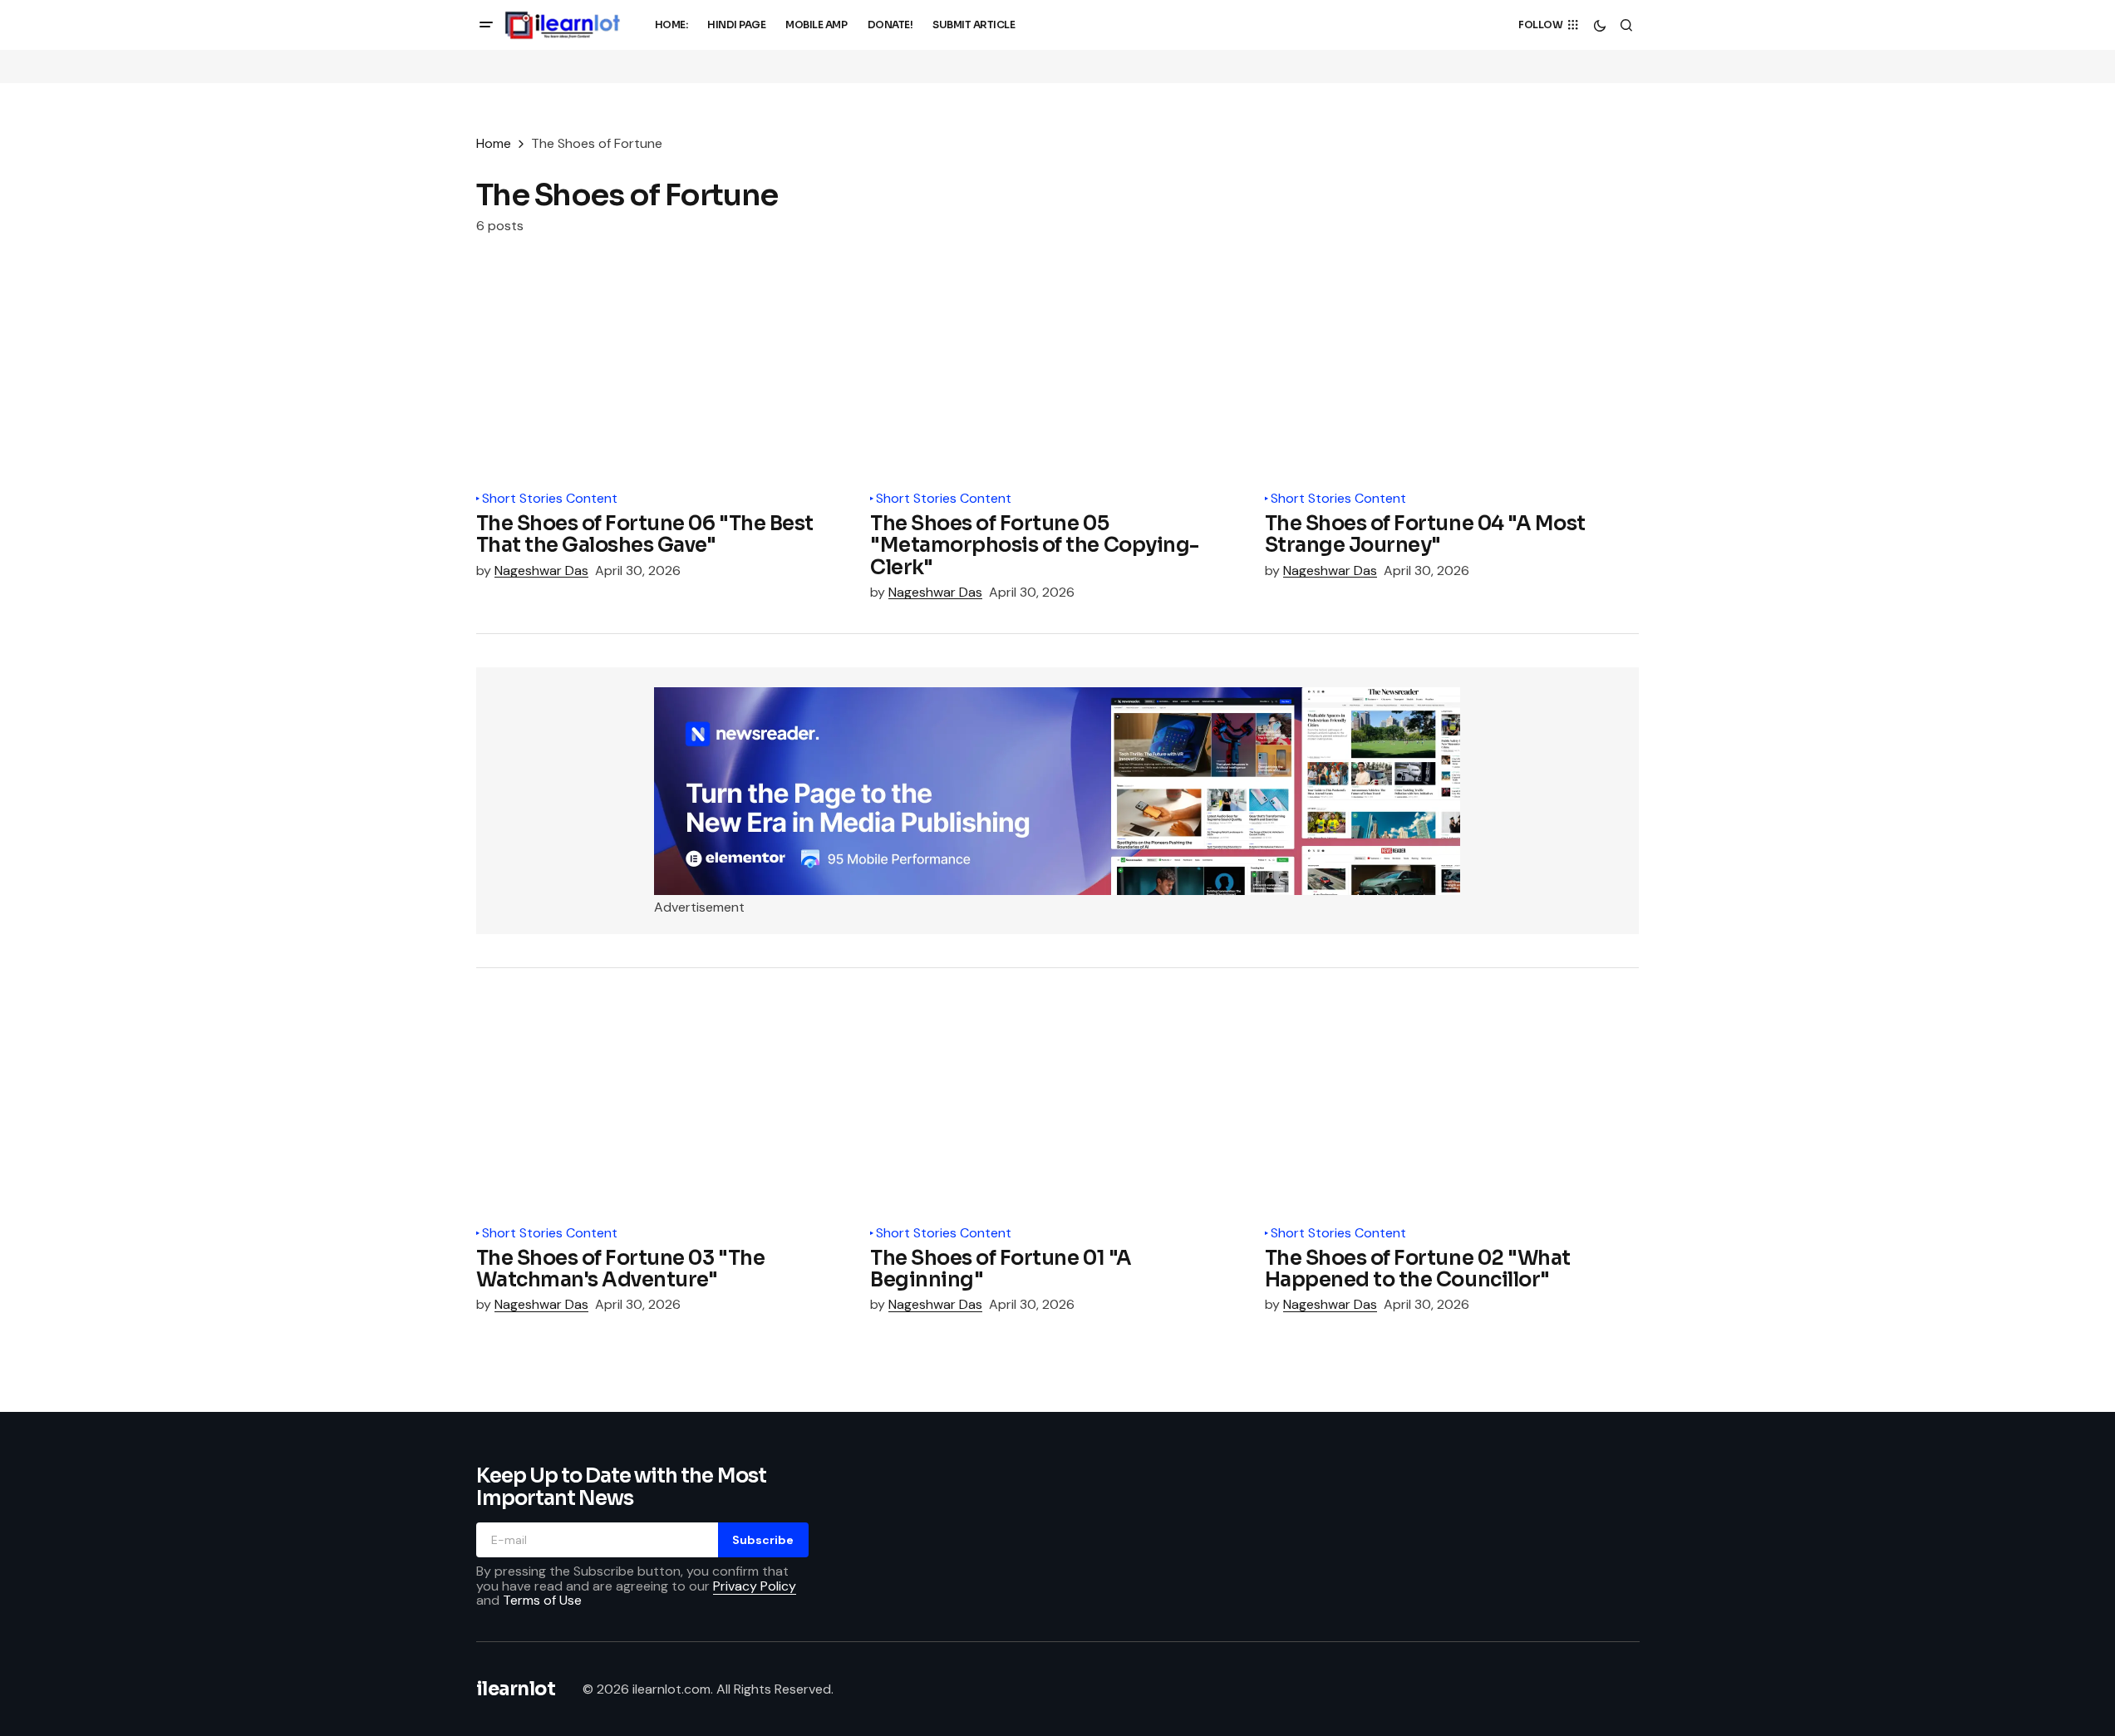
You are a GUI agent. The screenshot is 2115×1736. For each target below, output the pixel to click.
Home (494, 143)
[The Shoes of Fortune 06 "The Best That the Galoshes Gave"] (664, 373)
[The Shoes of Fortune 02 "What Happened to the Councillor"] (1452, 1107)
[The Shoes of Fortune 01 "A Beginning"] (1057, 1107)
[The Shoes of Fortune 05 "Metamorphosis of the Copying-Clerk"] (1057, 373)
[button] (486, 25)
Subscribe (763, 1540)
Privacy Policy (755, 1586)
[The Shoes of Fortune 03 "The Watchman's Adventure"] (664, 1107)
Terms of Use (542, 1600)
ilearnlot (516, 1689)
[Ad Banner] (1057, 791)
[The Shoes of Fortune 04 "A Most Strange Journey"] (1452, 373)
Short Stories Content (550, 499)
